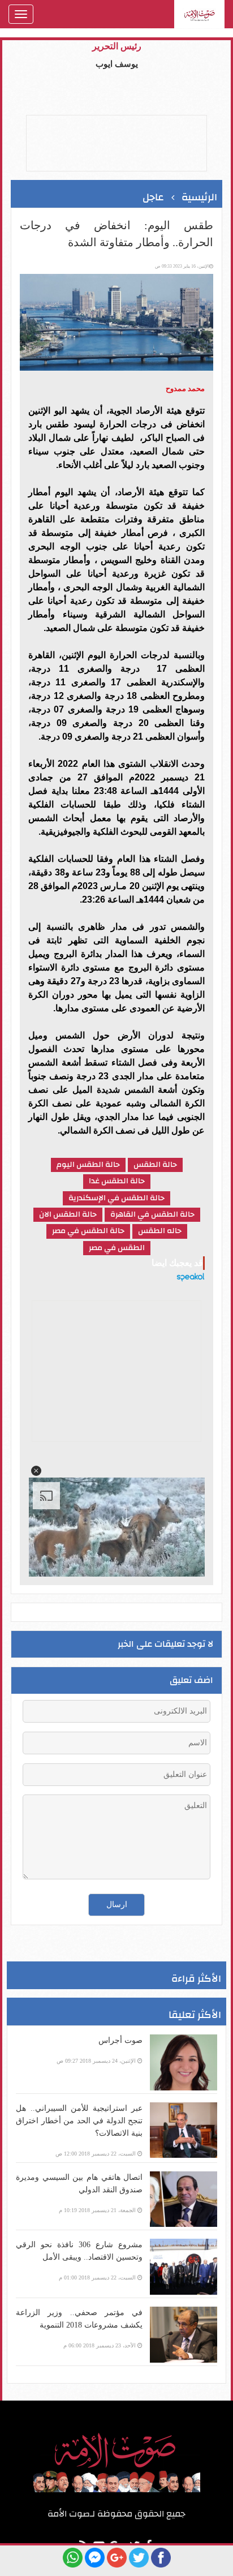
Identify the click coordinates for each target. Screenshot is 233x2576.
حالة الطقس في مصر (88, 1231)
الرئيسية (199, 197)
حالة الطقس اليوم (88, 1165)
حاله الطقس (160, 1231)
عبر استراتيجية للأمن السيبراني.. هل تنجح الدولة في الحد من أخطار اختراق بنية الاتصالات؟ (79, 2121)
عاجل (153, 197)
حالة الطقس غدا (117, 1181)
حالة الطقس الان (68, 1215)
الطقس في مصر (117, 1248)
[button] (36, 1471)
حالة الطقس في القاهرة (152, 1215)
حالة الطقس (155, 1165)
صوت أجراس (120, 2040)
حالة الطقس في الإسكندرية (116, 1198)
